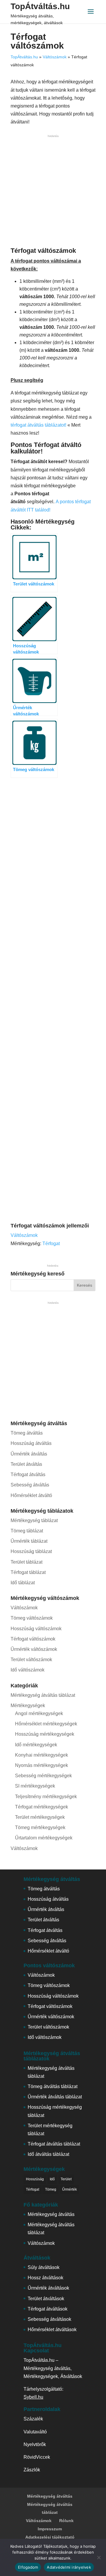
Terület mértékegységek (40, 1817)
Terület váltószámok (31, 1660)
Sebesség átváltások (49, 2319)
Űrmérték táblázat (29, 1541)
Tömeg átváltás (27, 1433)
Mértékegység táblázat (34, 1520)
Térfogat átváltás (28, 1475)
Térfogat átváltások (48, 2309)
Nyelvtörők (35, 2444)
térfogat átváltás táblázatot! (38, 425)
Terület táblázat (26, 1562)
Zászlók (32, 2470)
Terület (66, 2179)
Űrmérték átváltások (48, 2288)
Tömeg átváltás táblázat (53, 2086)
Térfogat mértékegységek (42, 1807)
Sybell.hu (33, 2397)
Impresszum (50, 2529)
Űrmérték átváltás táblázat (55, 2097)
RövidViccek (37, 2457)
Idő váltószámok (28, 1670)
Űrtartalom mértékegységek (44, 1838)
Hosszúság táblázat (31, 1551)
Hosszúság (35, 2179)
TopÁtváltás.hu (40, 6)
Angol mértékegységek (39, 1713)
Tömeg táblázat (27, 1531)
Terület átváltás (26, 1464)
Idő (52, 2179)
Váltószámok (55, 57)
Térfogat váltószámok (33, 1639)
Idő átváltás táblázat (48, 2154)
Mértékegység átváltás (51, 2214)
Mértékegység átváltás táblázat (43, 1695)
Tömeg (51, 2189)
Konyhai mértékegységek (42, 1755)
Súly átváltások (44, 2267)
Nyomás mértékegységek (42, 1765)
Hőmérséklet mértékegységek (46, 1724)
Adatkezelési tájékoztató (50, 2537)
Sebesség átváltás (30, 1485)
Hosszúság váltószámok (36, 1629)
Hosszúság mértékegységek (45, 1734)
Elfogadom (28, 2567)
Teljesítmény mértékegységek (46, 1797)
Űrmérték (69, 2189)
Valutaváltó (35, 2432)
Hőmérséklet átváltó (31, 1495)
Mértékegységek (28, 1705)
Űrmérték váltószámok (34, 1649)
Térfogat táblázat (28, 1572)
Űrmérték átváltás (29, 1454)
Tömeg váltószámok (32, 1618)
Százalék (33, 2419)
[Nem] (99, 2557)
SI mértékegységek (35, 1786)
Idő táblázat (23, 1583)
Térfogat (51, 1244)
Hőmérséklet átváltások (52, 2330)
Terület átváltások (46, 2299)
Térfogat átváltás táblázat (54, 2144)
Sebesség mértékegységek (43, 1776)
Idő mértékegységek (36, 1745)
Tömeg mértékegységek (40, 1827)
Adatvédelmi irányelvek (69, 2567)
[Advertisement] (53, 192)
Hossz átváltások (45, 2278)
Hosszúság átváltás (31, 1443)
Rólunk (66, 2521)
